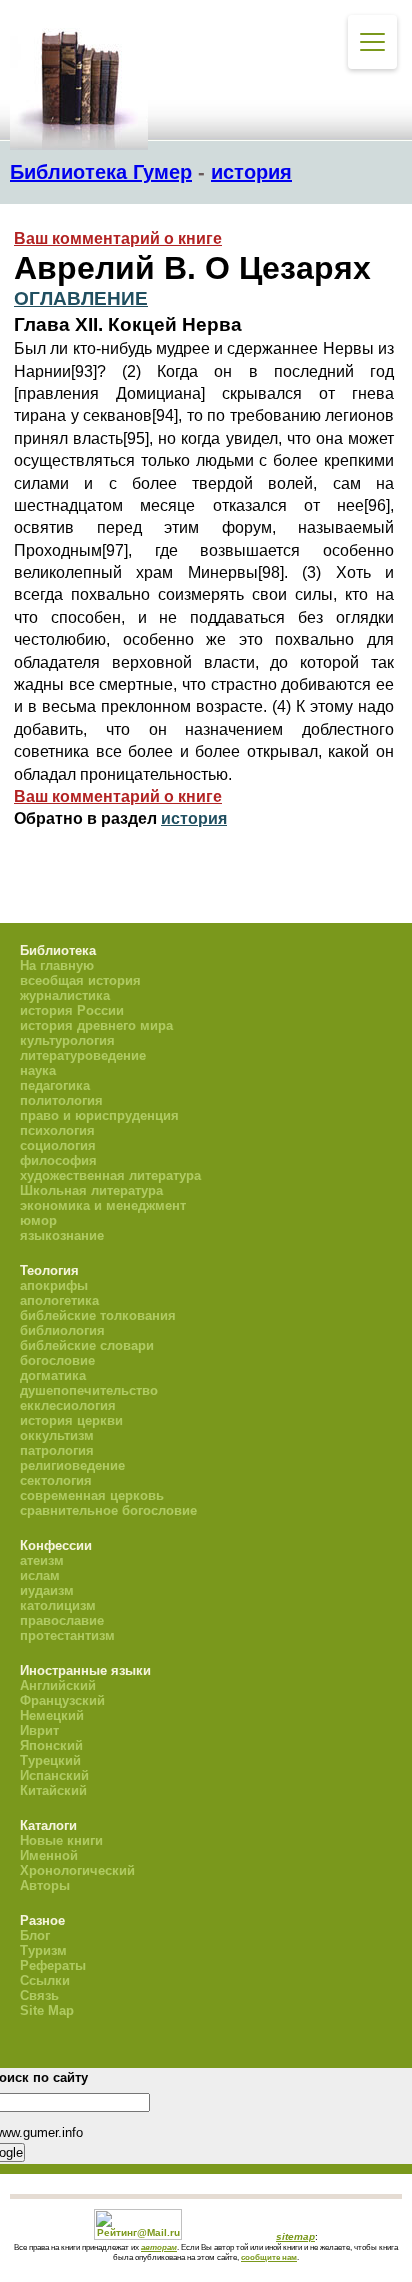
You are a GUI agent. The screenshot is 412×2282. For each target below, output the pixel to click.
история (251, 172)
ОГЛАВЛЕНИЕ (81, 298)
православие (62, 1620)
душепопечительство (89, 1390)
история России (72, 1010)
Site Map (47, 2010)
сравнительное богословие (108, 1510)
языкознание (62, 1235)
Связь (39, 1995)
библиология (62, 1330)
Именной (49, 1855)
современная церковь (92, 1495)
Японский (51, 1745)
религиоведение (72, 1465)
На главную (57, 965)
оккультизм (57, 1435)
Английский (58, 1685)
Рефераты (53, 1965)
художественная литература (110, 1175)
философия (58, 1160)
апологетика (59, 1300)
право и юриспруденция (99, 1115)
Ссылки (45, 1980)
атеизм (42, 1560)
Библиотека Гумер (101, 172)
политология (61, 1100)
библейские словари (87, 1345)
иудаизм (47, 1590)
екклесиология (68, 1405)
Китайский (53, 1790)
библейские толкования (98, 1315)
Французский (62, 1700)
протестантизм (67, 1635)
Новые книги (61, 1840)
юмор (38, 1220)
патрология (57, 1450)
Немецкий (52, 1715)
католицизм (58, 1605)
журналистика (65, 995)
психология (57, 1130)
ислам (40, 1575)
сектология (56, 1480)
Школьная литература (91, 1190)
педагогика (55, 1085)
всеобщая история (80, 980)
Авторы (45, 1885)
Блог (35, 1935)
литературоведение (83, 1055)
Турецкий (50, 1760)
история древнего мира (96, 1025)
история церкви (71, 1420)
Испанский (54, 1775)
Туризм (43, 1950)
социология (58, 1145)
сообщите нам (269, 2257)
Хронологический (77, 1870)
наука (38, 1070)
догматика (53, 1375)
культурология (67, 1040)
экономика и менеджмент (103, 1205)
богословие (57, 1360)
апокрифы (54, 1285)
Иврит (39, 1730)
